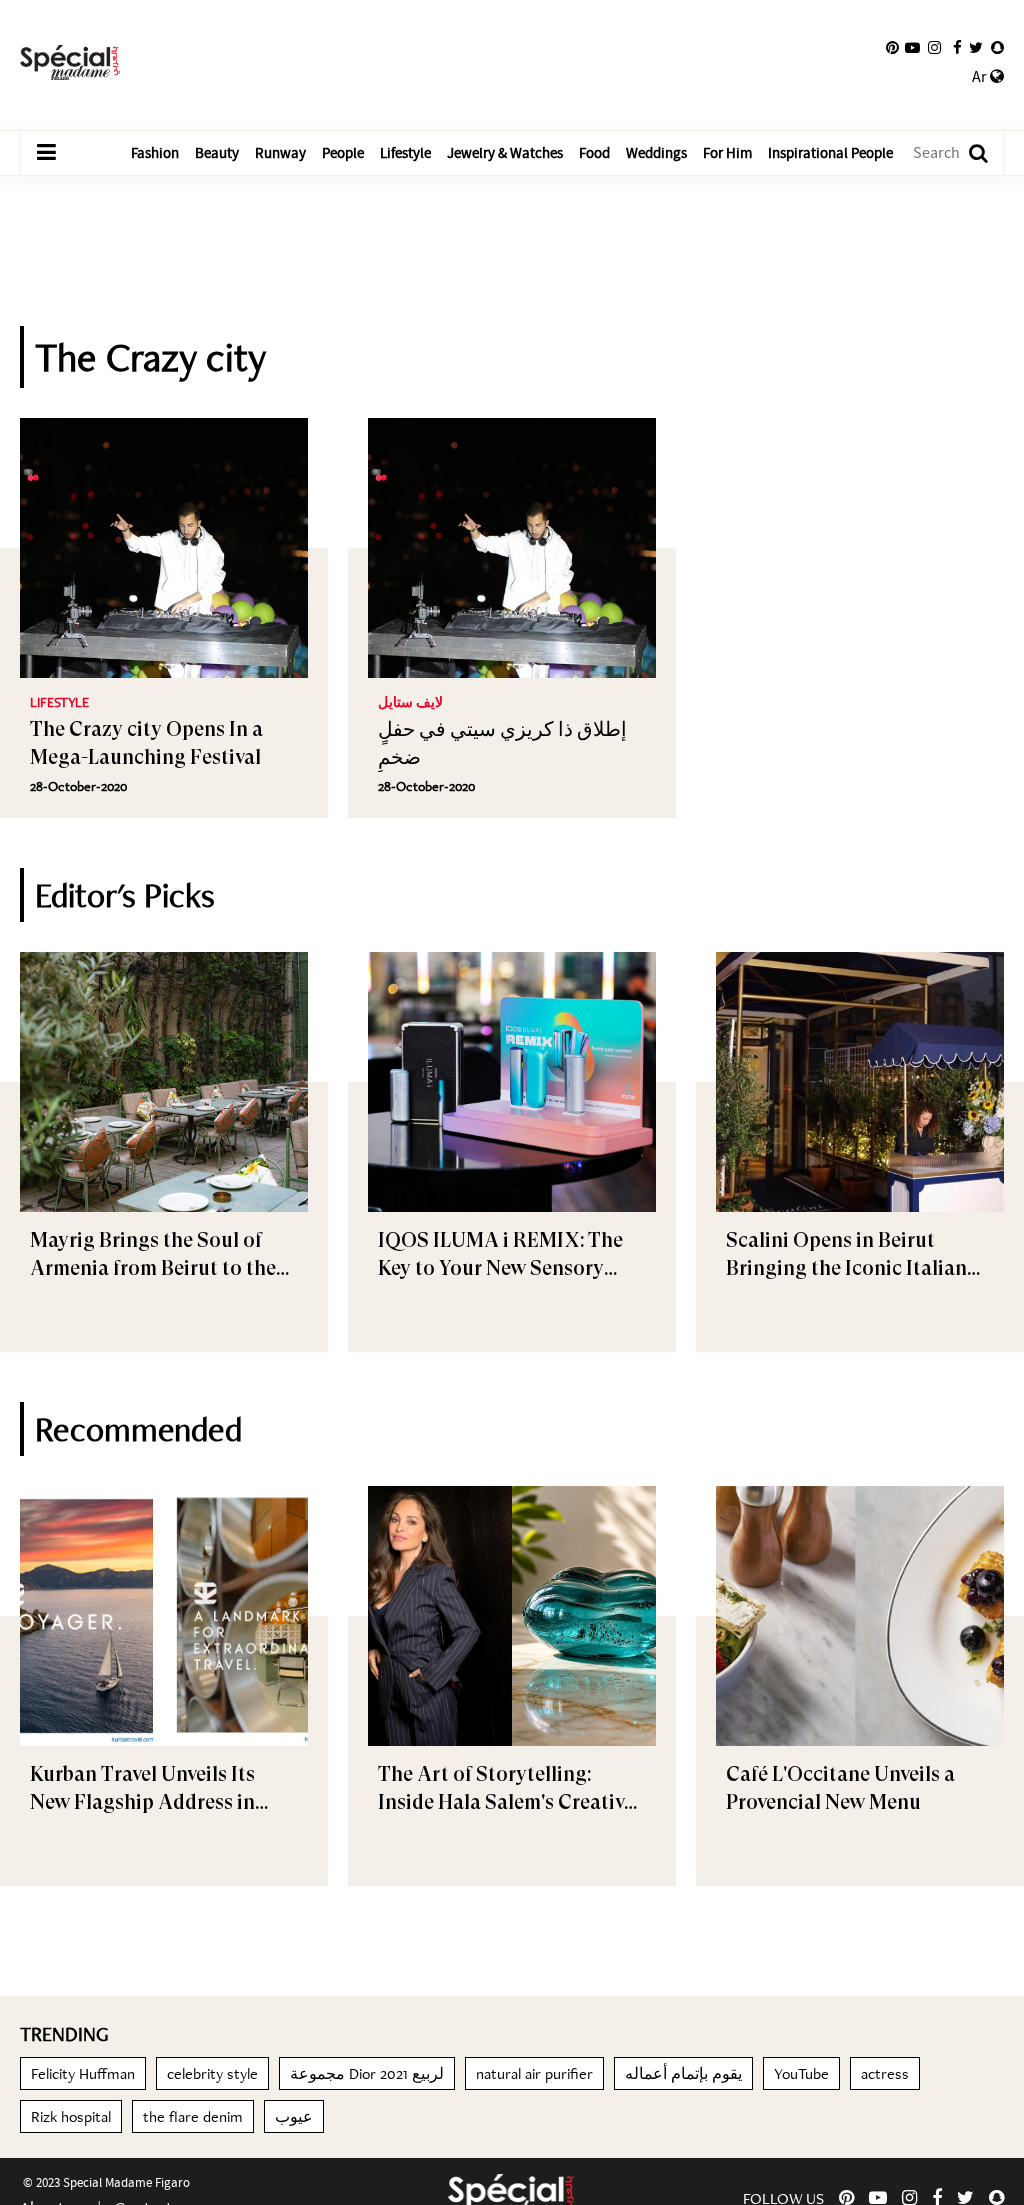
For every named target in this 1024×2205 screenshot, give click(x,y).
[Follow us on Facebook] (957, 48)
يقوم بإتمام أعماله (683, 2073)
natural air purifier (534, 2073)
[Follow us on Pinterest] (892, 48)
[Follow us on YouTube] (912, 48)
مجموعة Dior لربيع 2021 (367, 2073)
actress (885, 2073)
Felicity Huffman (83, 2073)
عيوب (294, 2116)
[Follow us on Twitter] (976, 48)
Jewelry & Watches (505, 153)
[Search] (968, 153)
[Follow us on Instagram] (934, 48)
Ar (981, 77)
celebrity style (212, 2073)
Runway (280, 153)
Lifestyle (405, 153)
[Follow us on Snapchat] (997, 48)
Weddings (656, 153)
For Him (727, 153)
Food (594, 153)
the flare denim (193, 2116)
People (343, 153)
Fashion (155, 153)
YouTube (801, 2073)
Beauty (217, 153)
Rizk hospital (71, 2116)
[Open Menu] (46, 153)
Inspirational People (830, 153)
